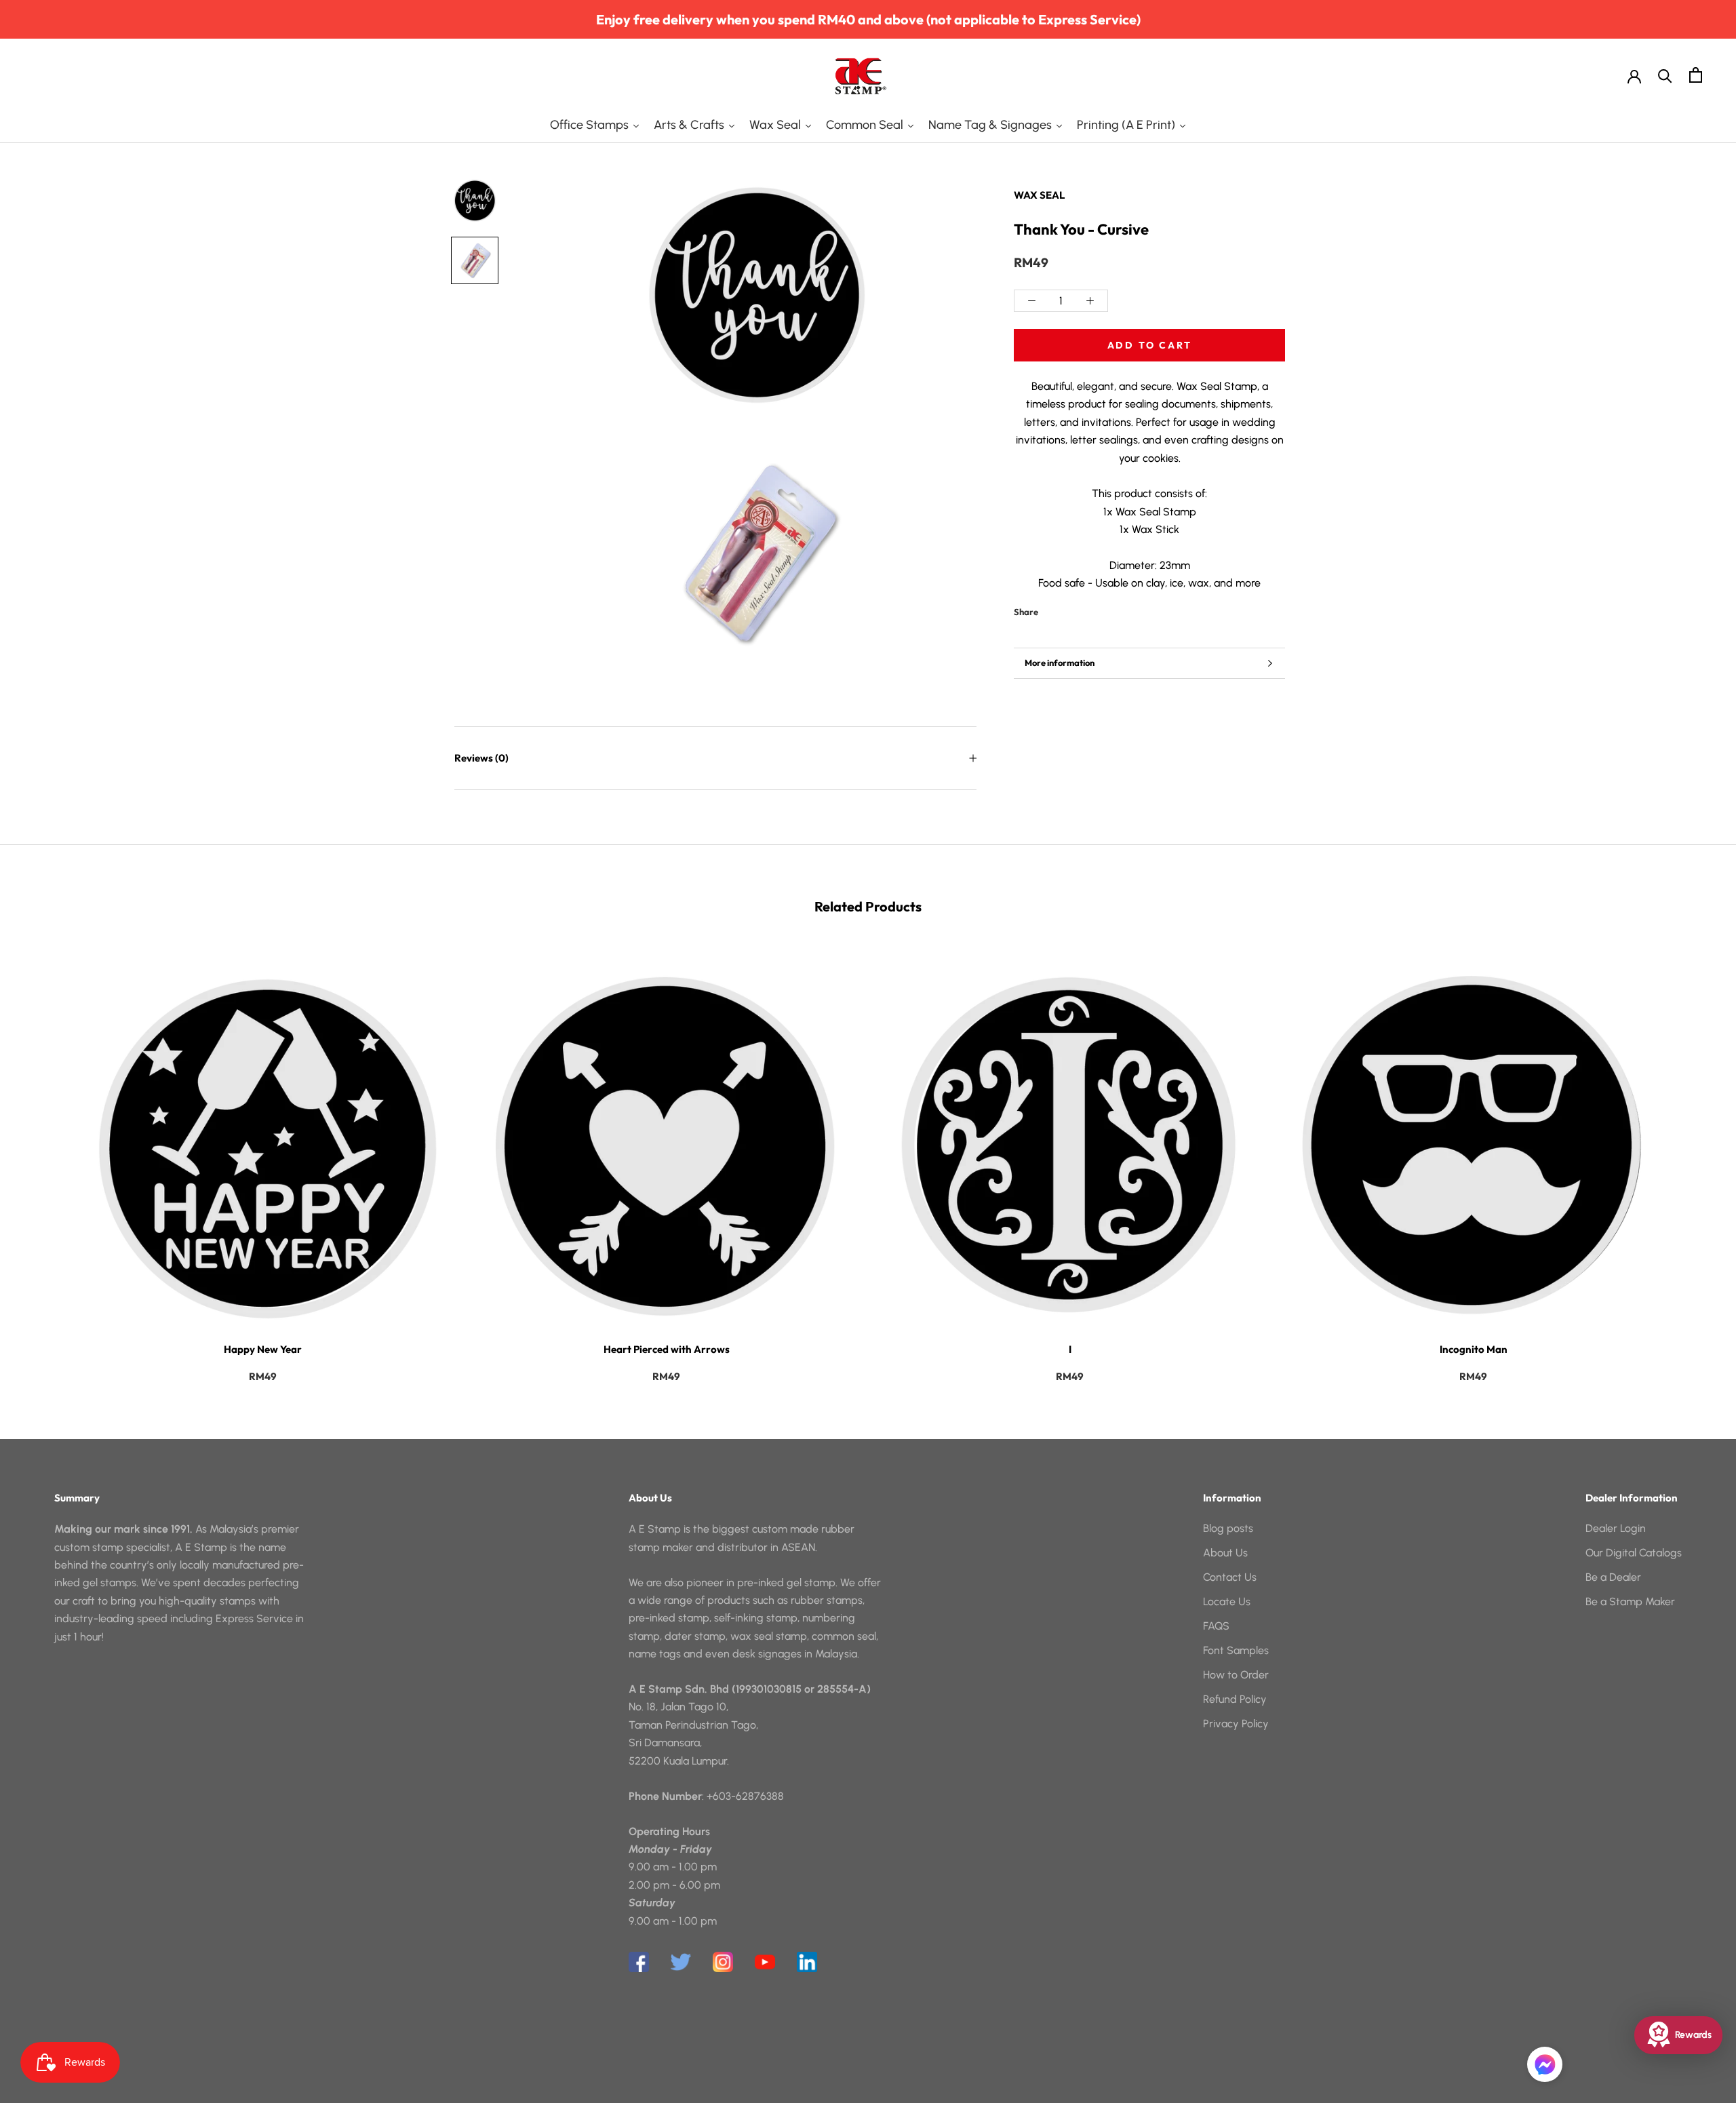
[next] (1694, 1160)
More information (1060, 663)
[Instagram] (723, 1962)
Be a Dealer (1613, 1577)
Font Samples (1236, 1650)
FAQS (1216, 1626)
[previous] (42, 1160)
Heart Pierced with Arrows (667, 1349)
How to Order (1236, 1675)
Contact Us (1230, 1577)
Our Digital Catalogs (1634, 1553)
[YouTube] (765, 1962)
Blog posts (1228, 1528)
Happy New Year (263, 1349)
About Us (1225, 1553)
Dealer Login (1616, 1528)
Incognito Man (1474, 1349)
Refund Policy (1235, 1699)
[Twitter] (1069, 608)
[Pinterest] (1086, 608)
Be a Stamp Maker (1630, 1601)
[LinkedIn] (807, 1962)
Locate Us (1227, 1601)
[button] (1545, 2064)
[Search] (1665, 75)
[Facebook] (1051, 608)
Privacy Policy (1236, 1724)
